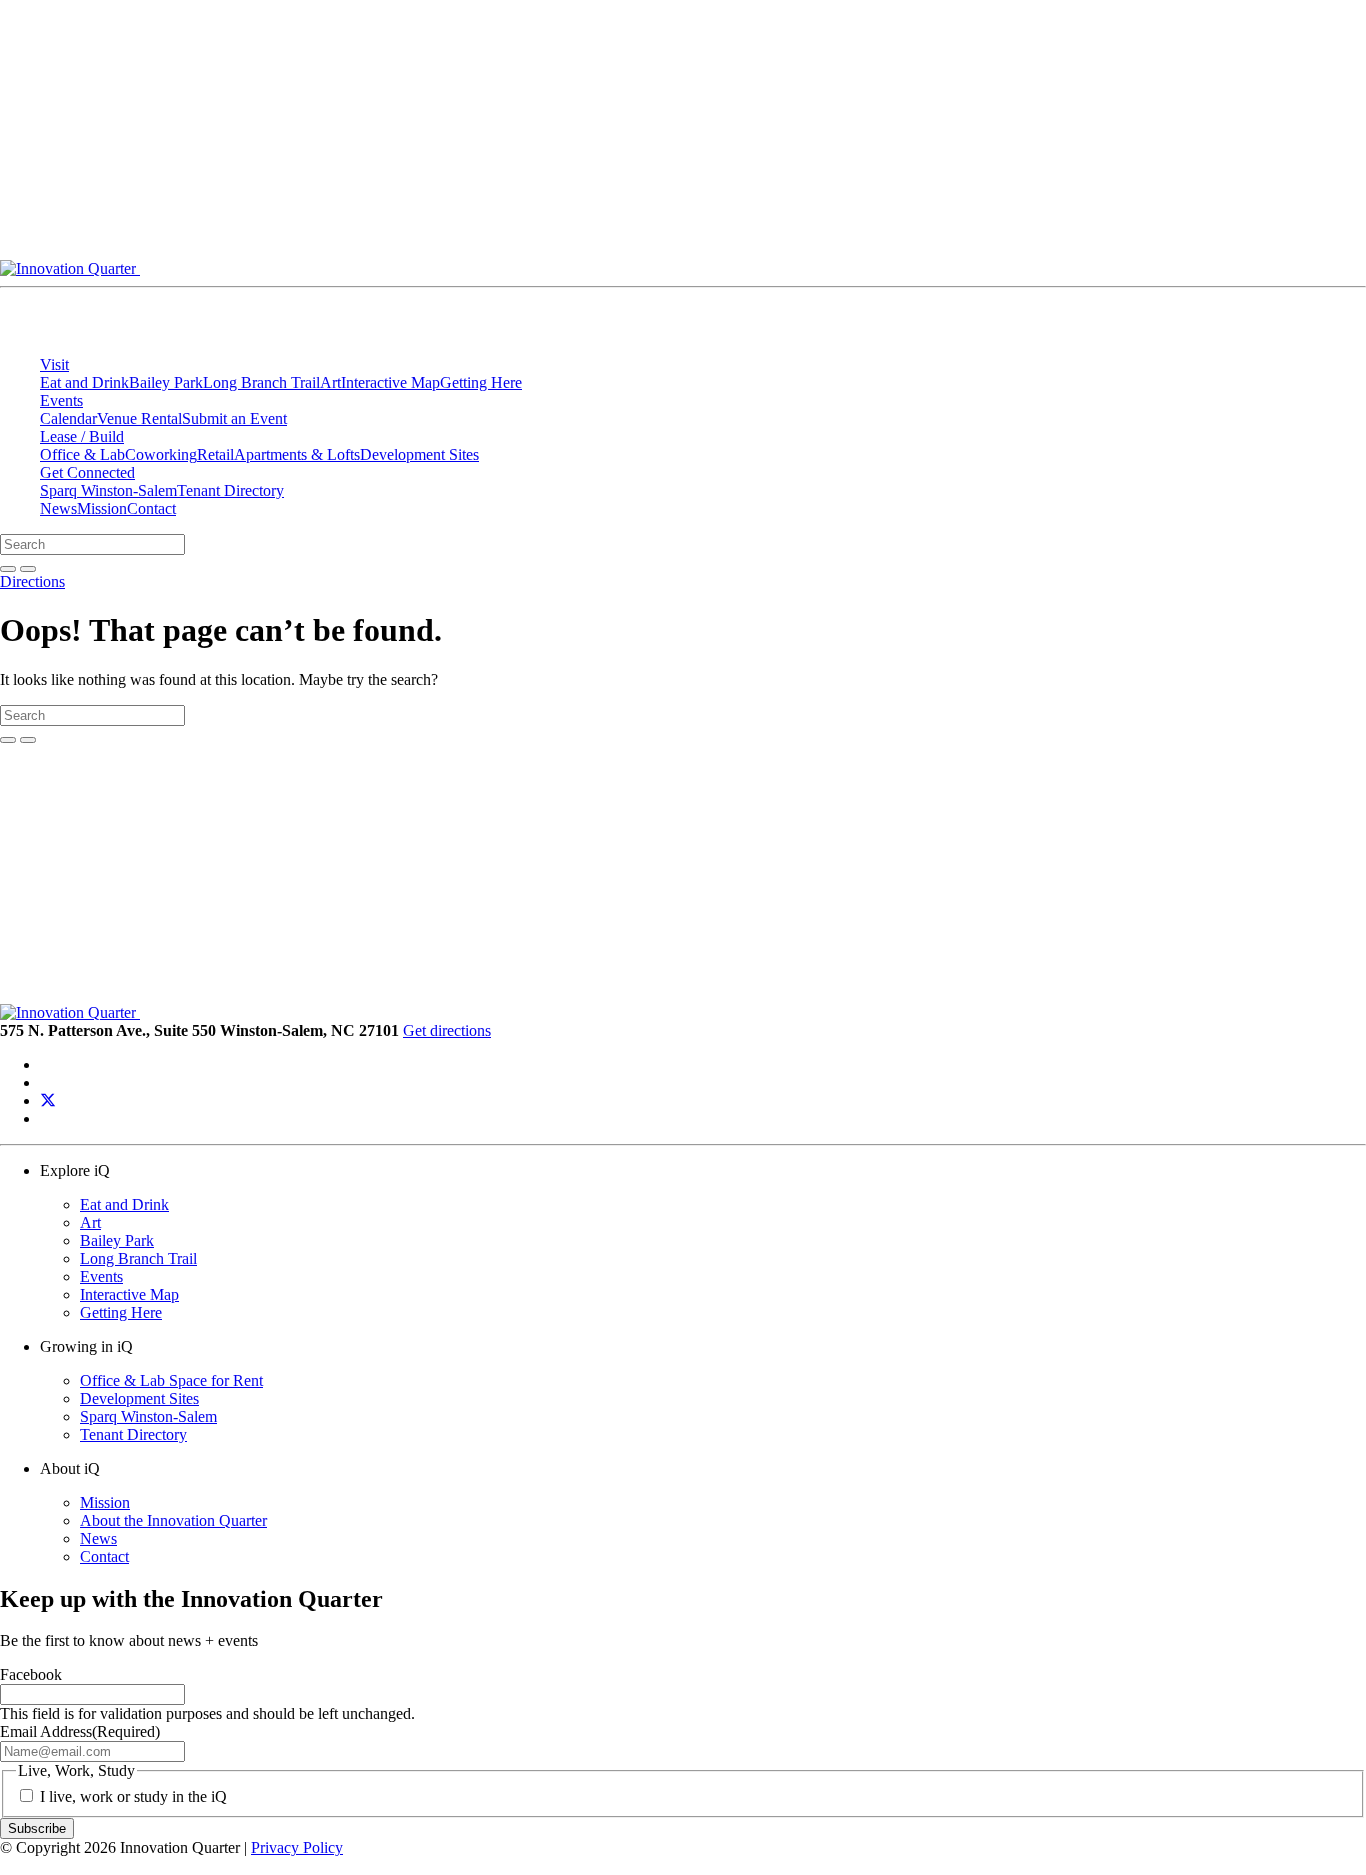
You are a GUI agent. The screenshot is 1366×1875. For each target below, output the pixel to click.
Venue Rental (139, 418)
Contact (151, 508)
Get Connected (87, 472)
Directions (32, 581)
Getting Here (481, 382)
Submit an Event (234, 418)
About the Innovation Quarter (173, 1520)
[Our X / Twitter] (48, 1100)
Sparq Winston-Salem (108, 490)
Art (330, 382)
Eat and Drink (84, 382)
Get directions (447, 1030)
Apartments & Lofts (297, 454)
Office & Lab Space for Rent (171, 1380)
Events (61, 400)
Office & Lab (82, 454)
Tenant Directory (230, 490)
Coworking (161, 454)
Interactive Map (390, 382)
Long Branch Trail (261, 382)
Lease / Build (82, 436)
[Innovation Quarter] (538, 268)
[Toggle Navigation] (1086, 274)
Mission (102, 508)
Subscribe (37, 1828)
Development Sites (419, 454)
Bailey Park (166, 382)
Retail (215, 454)
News (58, 508)
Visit (54, 364)
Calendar (68, 418)
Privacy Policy (297, 1847)
